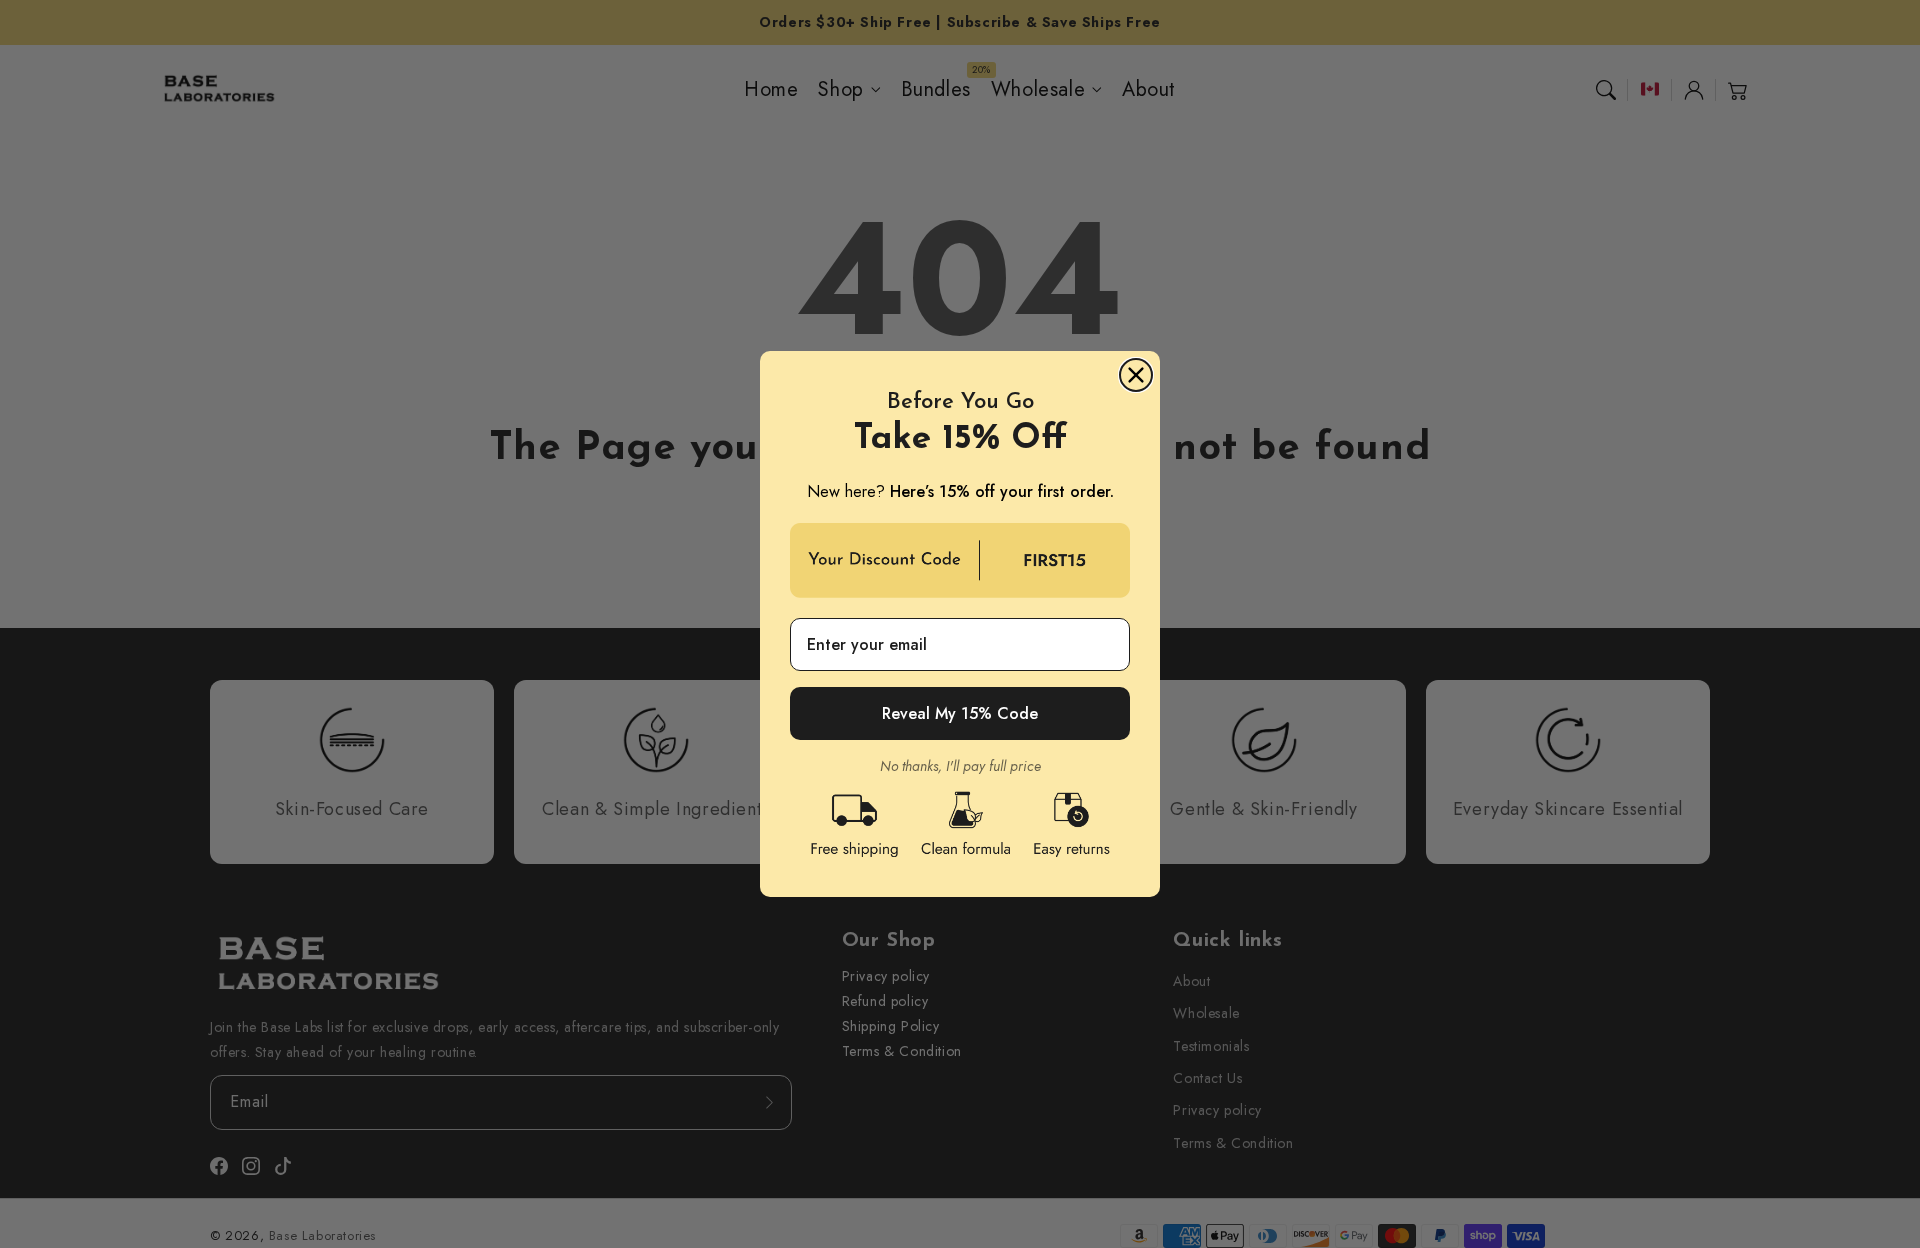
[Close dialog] (1136, 375)
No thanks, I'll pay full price (960, 765)
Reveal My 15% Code (960, 713)
